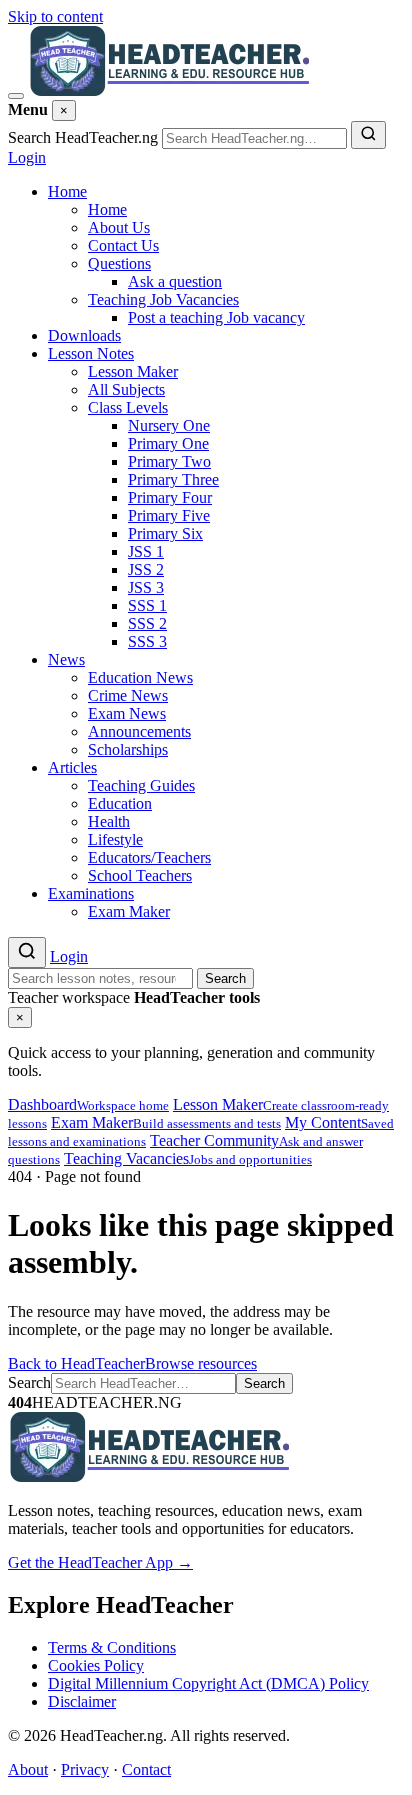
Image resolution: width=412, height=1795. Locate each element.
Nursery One (169, 425)
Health (109, 821)
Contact (146, 1769)
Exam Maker (129, 911)
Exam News (127, 713)
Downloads (84, 335)
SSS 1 (147, 605)
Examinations (91, 893)
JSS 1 (146, 551)
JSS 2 (146, 569)
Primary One (168, 443)
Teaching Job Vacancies (163, 299)
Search (225, 978)
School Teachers (140, 875)
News (66, 659)
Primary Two (169, 461)
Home (67, 191)
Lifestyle (115, 839)
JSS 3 (146, 587)
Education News (140, 677)
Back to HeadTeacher (76, 1363)
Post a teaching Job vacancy (216, 317)
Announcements (139, 731)
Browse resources (201, 1363)
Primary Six (165, 533)
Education (120, 803)
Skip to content (55, 16)
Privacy (85, 1769)
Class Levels (128, 407)
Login (27, 157)
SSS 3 (147, 641)
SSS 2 (147, 623)
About (28, 1769)
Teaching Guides (141, 785)
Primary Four (170, 497)
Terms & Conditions (112, 1647)
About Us (119, 227)
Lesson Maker (133, 371)
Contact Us (123, 245)
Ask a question (175, 281)
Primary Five (169, 515)
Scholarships (128, 749)
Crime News (128, 695)
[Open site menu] (16, 96)
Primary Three (173, 479)
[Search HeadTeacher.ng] (27, 952)
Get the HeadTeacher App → (100, 1562)
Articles (72, 767)
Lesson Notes (91, 353)
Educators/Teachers (149, 857)
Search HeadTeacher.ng (83, 137)
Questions (119, 263)
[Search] (368, 135)
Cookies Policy (96, 1665)
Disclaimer (82, 1701)
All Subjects (126, 389)
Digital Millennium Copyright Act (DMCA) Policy (208, 1683)
